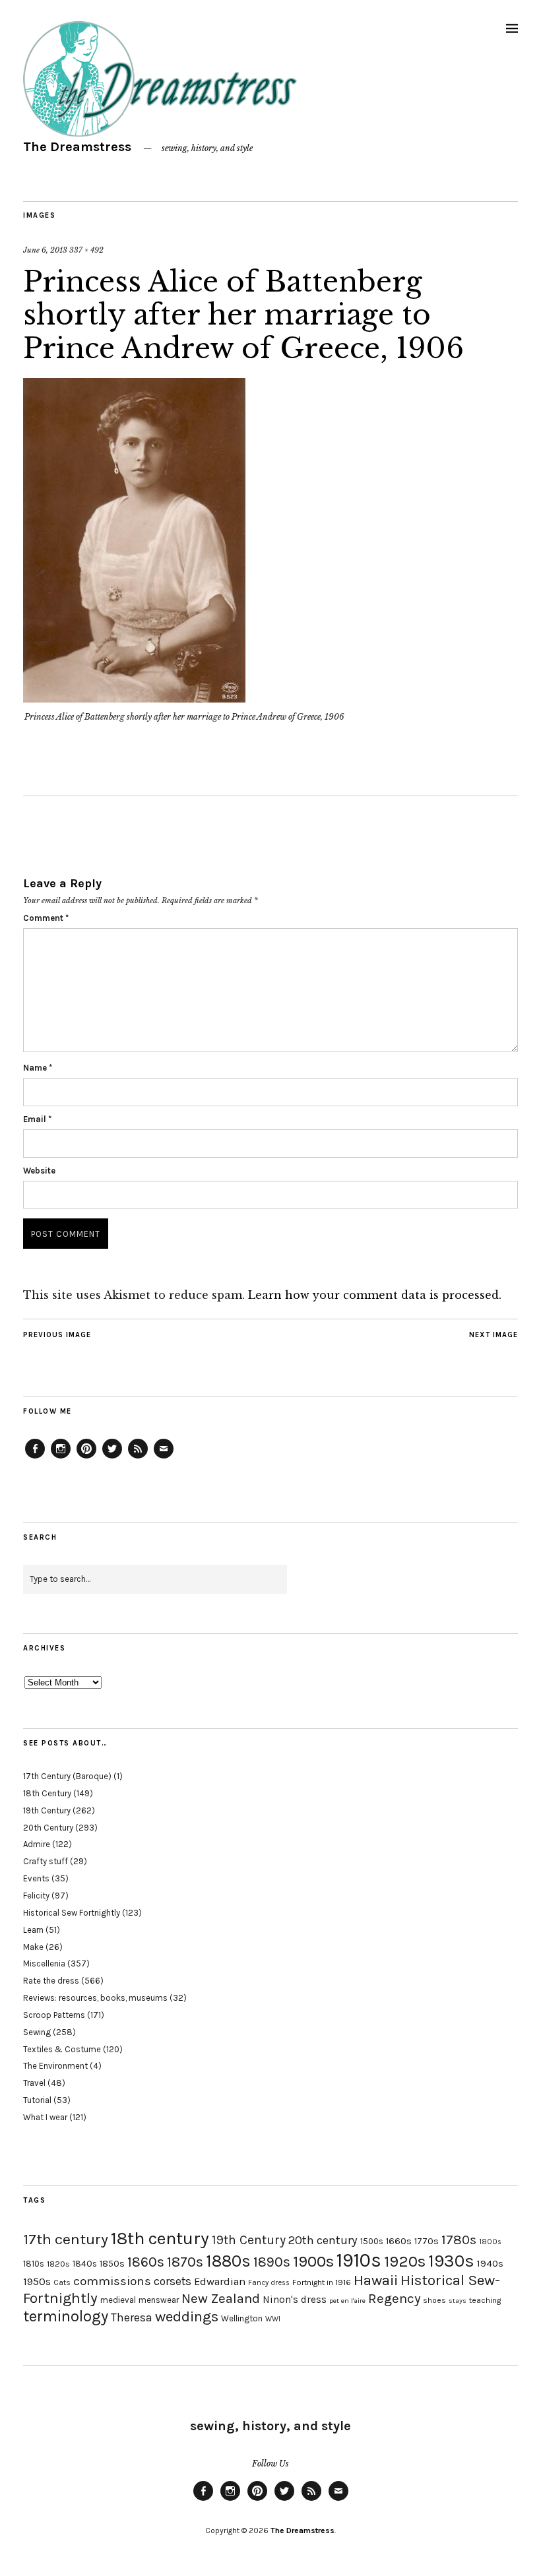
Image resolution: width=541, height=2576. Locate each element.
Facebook (35, 1458)
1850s (112, 2264)
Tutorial (37, 2100)
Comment (46, 918)
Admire (37, 1844)
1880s (228, 2261)
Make (33, 1947)
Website (39, 1171)
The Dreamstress (77, 147)
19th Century (47, 1810)
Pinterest (86, 1458)
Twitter (112, 1458)
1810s (34, 2264)
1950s (37, 2281)
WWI (273, 2319)
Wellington (242, 2318)
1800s (490, 2242)
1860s (146, 2262)
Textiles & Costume (62, 2049)
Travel (34, 2083)
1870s (185, 2262)
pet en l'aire (347, 2301)
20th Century (48, 1828)
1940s (490, 2263)
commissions (112, 2281)
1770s (427, 2241)
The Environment (55, 2066)
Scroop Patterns (54, 2015)
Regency (394, 2298)
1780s (459, 2240)
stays (458, 2301)
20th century (323, 2240)
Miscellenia (44, 1963)
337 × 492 (86, 250)
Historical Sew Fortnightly (72, 1913)
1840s (85, 2263)
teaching (485, 2300)
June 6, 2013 (45, 250)
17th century (66, 2239)
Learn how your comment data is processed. (375, 1295)
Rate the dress (51, 1981)
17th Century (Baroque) (67, 1776)
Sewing (37, 2032)
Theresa (132, 2317)
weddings (187, 2316)
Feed (138, 1458)
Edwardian (220, 2281)
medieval (118, 2300)
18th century (160, 2238)
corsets (173, 2281)
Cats (62, 2282)
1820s (58, 2264)
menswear (159, 2300)
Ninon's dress (295, 2300)
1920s (405, 2261)
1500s (372, 2241)
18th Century (47, 1793)
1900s (313, 2261)
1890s (272, 2262)
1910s (359, 2260)
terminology (66, 2316)
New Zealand (221, 2298)
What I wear (45, 2117)
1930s (451, 2261)
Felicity (36, 1896)
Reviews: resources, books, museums (95, 1998)
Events (36, 1878)
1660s (399, 2241)
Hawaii (376, 2280)
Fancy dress (269, 2283)
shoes (434, 2300)
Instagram (61, 1458)
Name (38, 1068)
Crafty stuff (46, 1861)
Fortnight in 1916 (322, 2282)
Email (37, 1119)
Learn (33, 1930)
